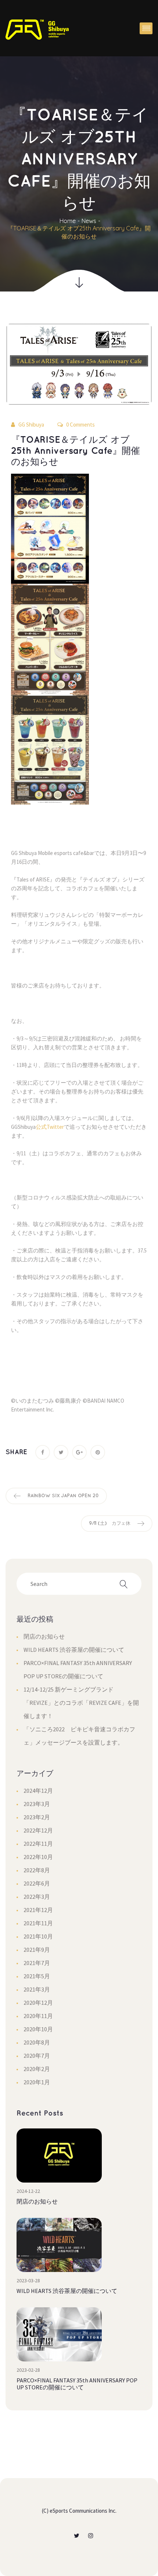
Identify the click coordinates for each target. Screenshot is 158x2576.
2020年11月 (38, 2016)
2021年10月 (38, 1936)
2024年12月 (38, 1791)
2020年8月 (37, 2042)
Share (16, 1452)
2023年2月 (37, 1817)
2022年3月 (37, 1897)
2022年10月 (38, 1857)
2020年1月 (37, 2082)
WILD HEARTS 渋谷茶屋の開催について (74, 1650)
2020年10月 (38, 2029)
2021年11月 (38, 1923)
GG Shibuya (31, 425)
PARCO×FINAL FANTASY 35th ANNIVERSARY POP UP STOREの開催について (77, 2384)
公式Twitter (50, 1127)
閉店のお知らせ (44, 1636)
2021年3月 (37, 1989)
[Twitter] (61, 1452)
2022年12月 (38, 1830)
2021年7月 (37, 1963)
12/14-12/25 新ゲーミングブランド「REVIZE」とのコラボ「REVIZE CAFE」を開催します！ (81, 1703)
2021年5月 (37, 1976)
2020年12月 (38, 2003)
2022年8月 (37, 1870)
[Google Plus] (79, 1452)
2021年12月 (38, 1910)
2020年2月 (37, 2069)
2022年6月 (37, 1883)
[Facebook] (43, 1452)
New (89, 221)
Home (68, 221)
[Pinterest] (98, 1452)
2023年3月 (37, 1804)
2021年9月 (37, 1950)
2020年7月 (37, 2056)
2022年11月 (38, 1844)
